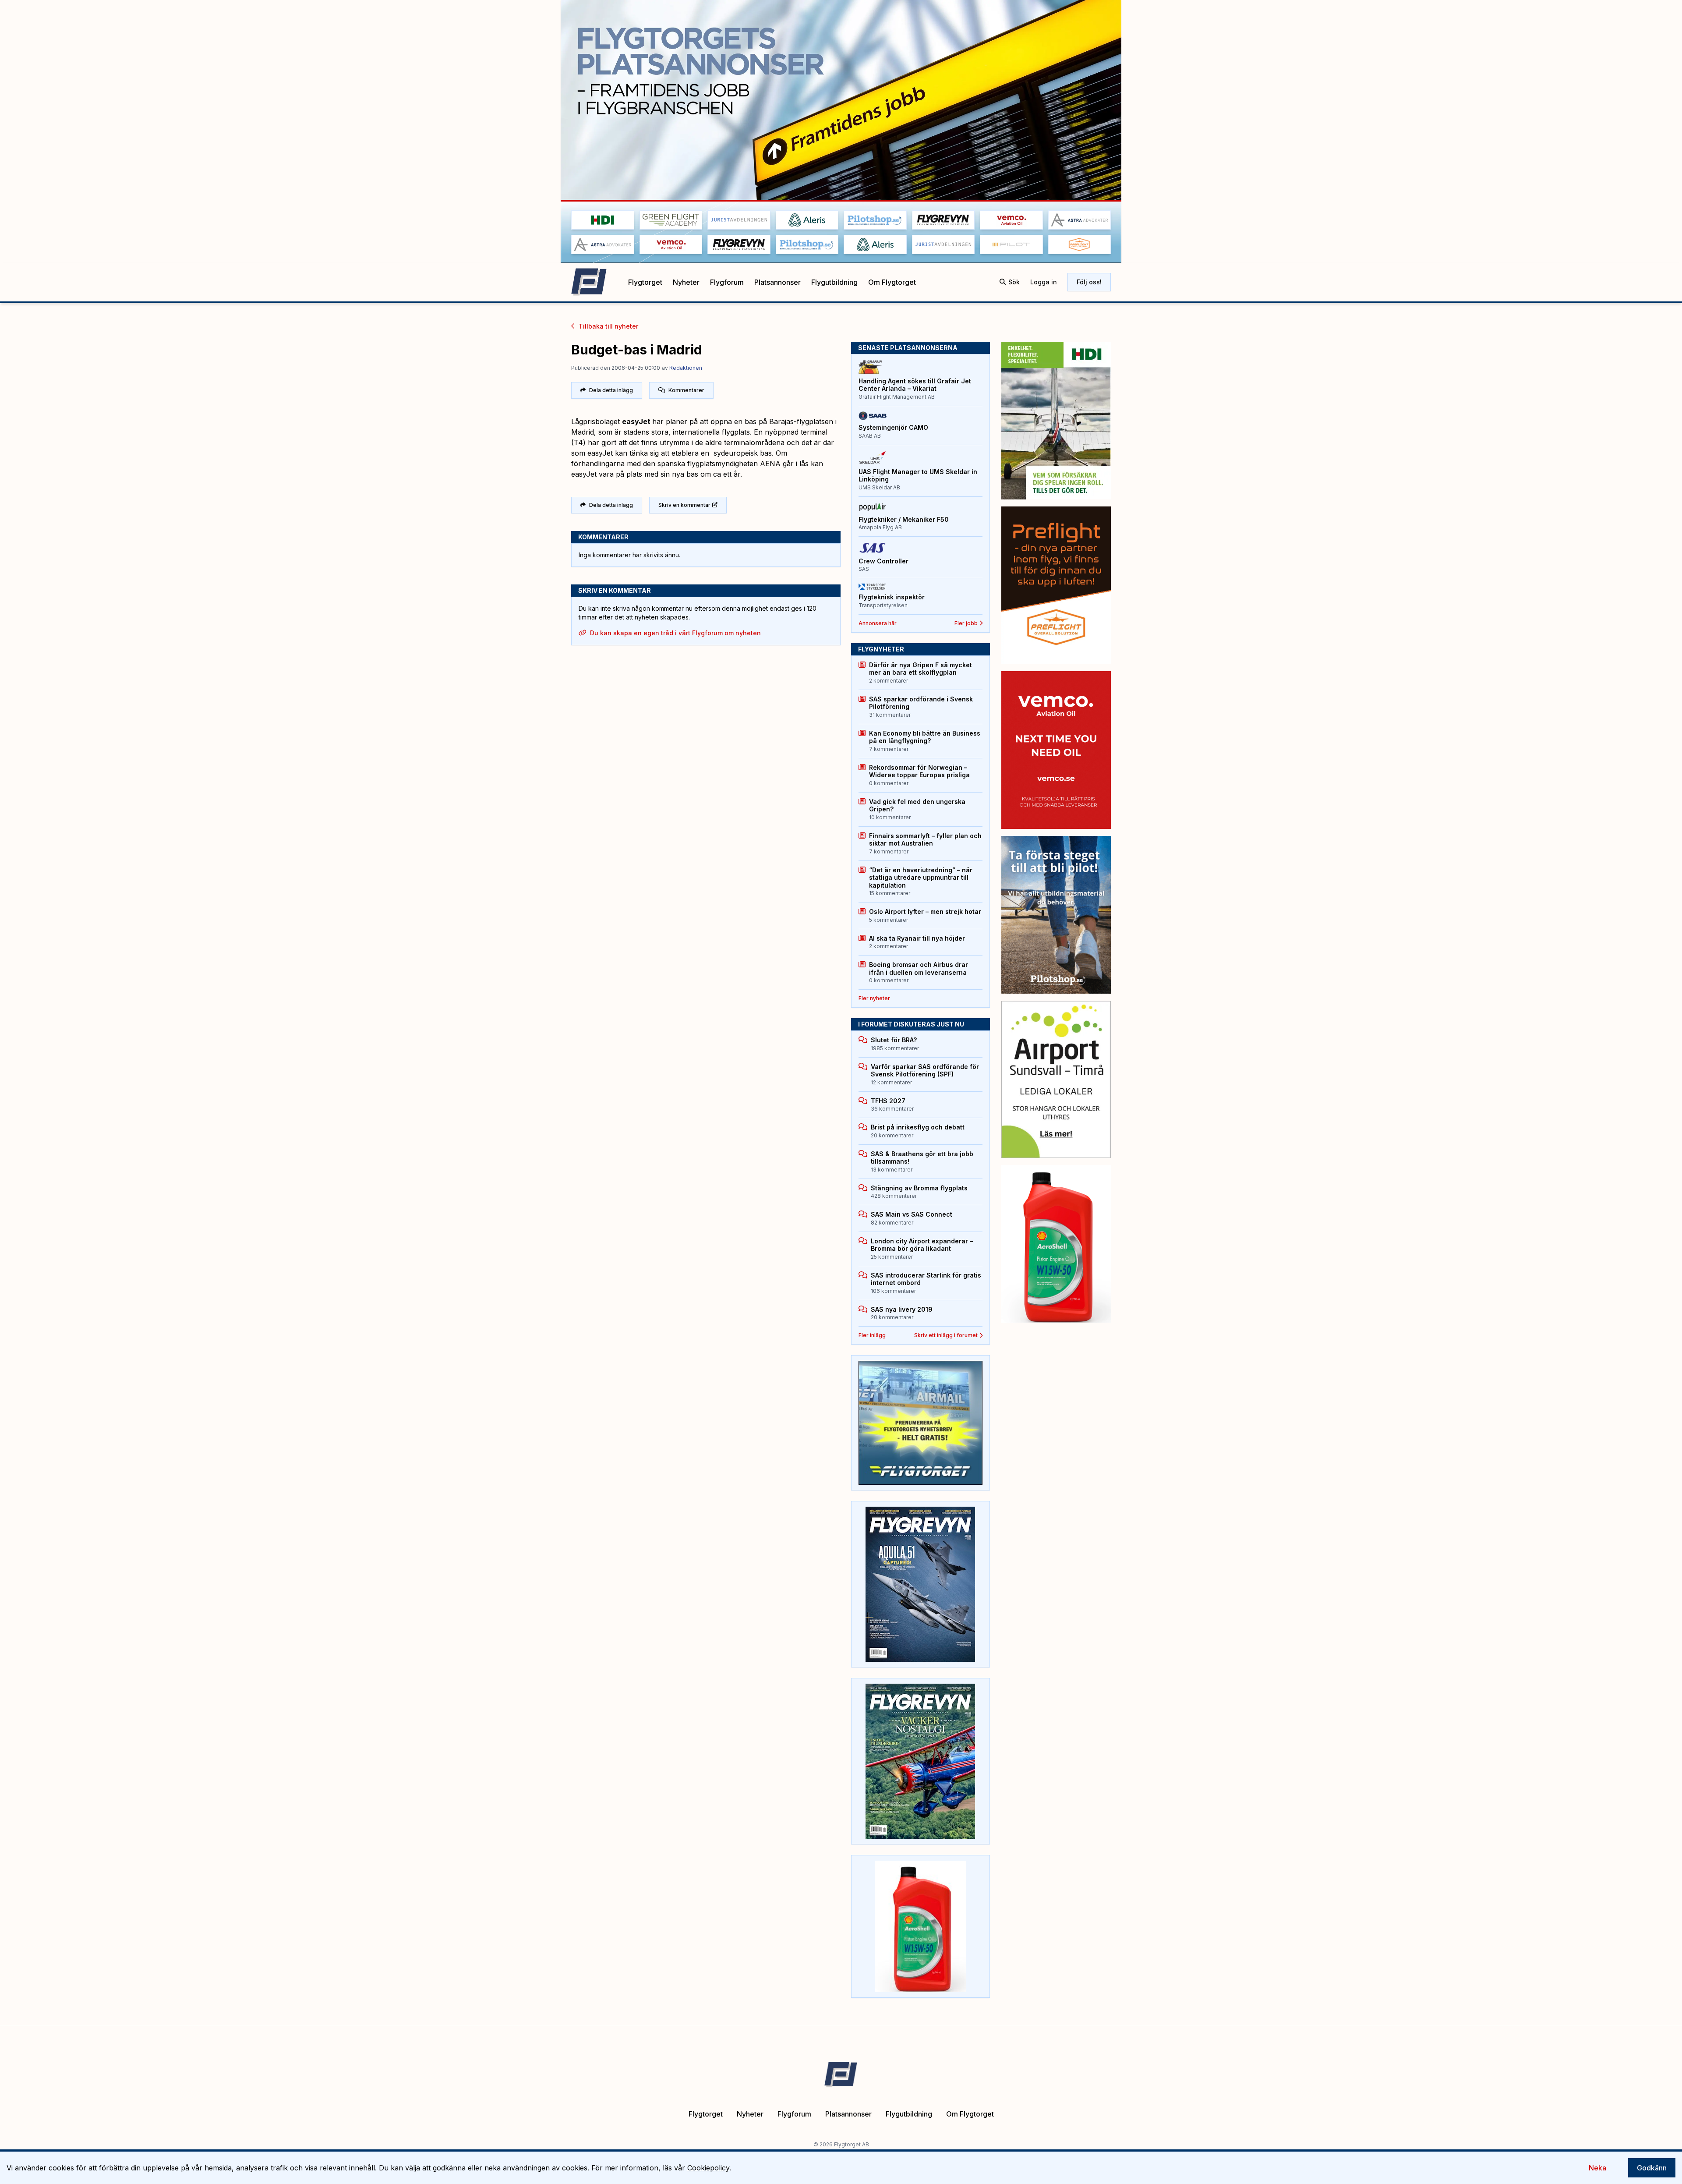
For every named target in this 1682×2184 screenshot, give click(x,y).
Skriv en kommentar (684, 505)
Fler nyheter (874, 998)
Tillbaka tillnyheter (608, 326)
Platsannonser (777, 282)
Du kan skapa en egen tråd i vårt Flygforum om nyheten (675, 633)
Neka (1597, 2168)
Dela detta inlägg (611, 390)
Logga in (1044, 282)
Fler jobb (966, 623)
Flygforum (727, 282)
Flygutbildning (834, 282)
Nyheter (686, 282)
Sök (1014, 282)
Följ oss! (1089, 282)
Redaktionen (686, 368)
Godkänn (1652, 2168)
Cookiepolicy (708, 2168)
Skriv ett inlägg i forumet (946, 1335)
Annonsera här (878, 623)
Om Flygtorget (892, 282)
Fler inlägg (872, 1335)
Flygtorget (645, 282)
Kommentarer (686, 390)
